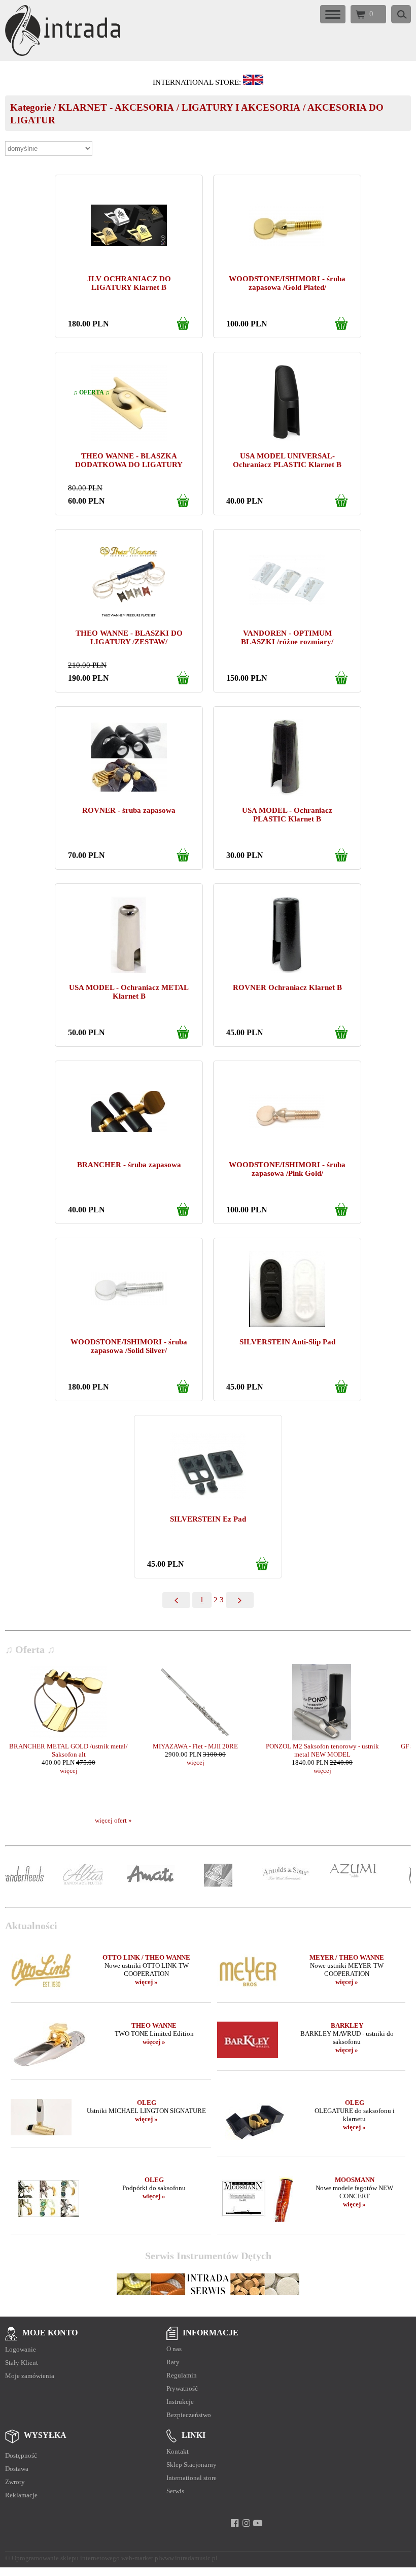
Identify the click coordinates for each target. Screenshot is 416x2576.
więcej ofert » (113, 1820)
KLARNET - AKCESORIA (116, 107)
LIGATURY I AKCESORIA (241, 107)
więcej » (146, 1982)
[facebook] (235, 2523)
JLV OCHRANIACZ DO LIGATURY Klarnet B (129, 283)
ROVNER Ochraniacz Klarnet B (287, 987)
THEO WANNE (154, 2025)
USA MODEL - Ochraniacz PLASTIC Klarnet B (287, 815)
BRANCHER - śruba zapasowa (129, 1165)
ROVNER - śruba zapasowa (129, 810)
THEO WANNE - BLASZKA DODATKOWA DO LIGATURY (129, 460)
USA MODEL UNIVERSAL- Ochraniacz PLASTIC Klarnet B (287, 460)
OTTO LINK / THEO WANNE (146, 1957)
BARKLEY (347, 2025)
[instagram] (246, 2523)
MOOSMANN (355, 2180)
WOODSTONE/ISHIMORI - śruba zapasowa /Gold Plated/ (287, 283)
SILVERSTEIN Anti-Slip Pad (287, 1342)
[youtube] (258, 2523)
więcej (69, 1762)
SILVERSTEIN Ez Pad (208, 1519)
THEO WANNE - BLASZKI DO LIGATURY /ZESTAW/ (129, 637)
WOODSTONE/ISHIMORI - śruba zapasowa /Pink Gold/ (287, 1169)
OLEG (147, 2103)
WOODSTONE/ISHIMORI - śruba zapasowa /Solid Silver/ (129, 1346)
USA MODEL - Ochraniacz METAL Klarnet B (129, 992)
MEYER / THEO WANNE (347, 1957)
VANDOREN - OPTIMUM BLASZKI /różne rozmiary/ (287, 637)
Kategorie (30, 107)
